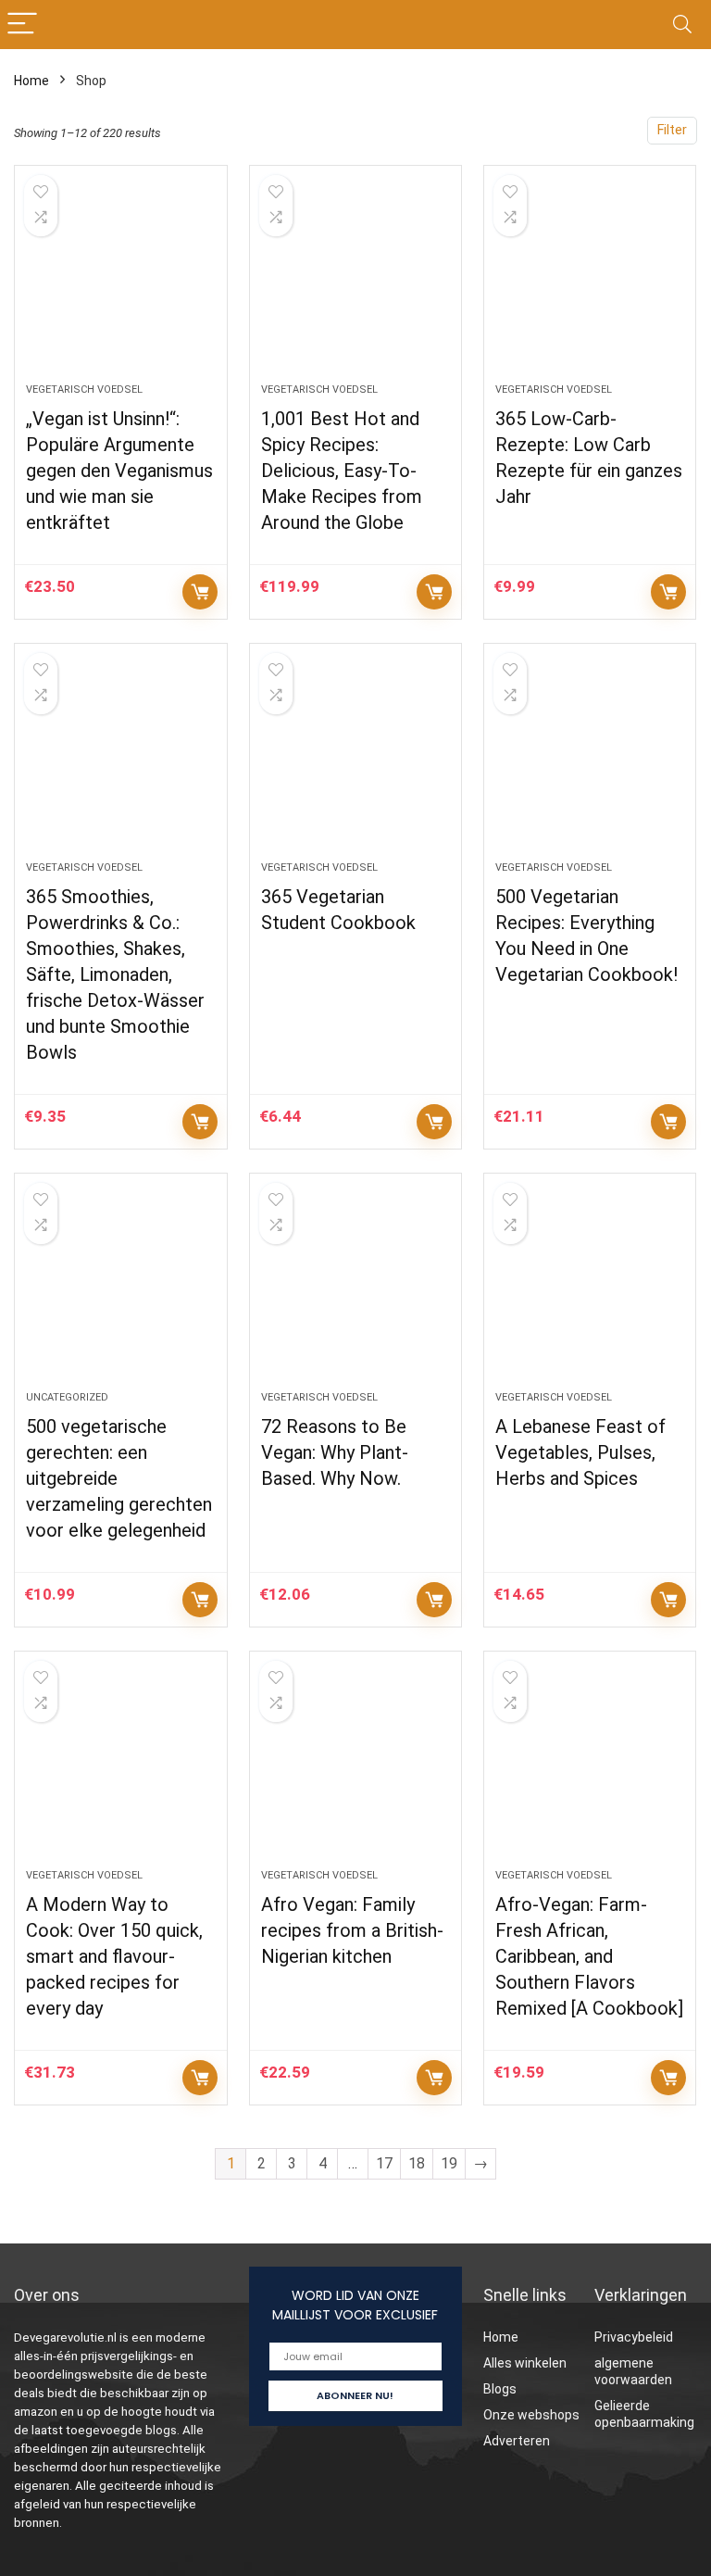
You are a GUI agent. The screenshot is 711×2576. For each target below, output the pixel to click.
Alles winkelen (525, 2363)
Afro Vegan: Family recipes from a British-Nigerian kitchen (352, 1930)
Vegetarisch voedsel (84, 390)
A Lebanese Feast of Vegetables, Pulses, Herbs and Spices (580, 1452)
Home (31, 81)
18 (417, 2163)
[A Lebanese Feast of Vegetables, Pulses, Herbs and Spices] (590, 1291)
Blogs (500, 2389)
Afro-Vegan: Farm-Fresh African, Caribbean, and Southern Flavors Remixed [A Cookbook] (589, 1956)
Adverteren (517, 2441)
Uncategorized (67, 1397)
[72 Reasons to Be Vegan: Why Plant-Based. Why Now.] (356, 1291)
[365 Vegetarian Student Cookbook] (356, 761)
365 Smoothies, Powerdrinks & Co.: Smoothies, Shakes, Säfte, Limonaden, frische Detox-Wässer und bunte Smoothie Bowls (115, 974)
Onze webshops (531, 2415)
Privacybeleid (634, 2337)
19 (449, 2163)
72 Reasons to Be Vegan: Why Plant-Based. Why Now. (335, 1452)
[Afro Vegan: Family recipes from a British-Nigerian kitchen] (356, 1769)
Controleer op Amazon (200, 592)
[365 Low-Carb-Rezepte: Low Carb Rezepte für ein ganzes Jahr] (590, 283)
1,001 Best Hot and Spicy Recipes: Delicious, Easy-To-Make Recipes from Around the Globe (342, 471)
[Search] (682, 25)
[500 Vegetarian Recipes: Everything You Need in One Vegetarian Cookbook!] (590, 761)
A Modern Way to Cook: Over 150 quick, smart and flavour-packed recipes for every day (114, 1956)
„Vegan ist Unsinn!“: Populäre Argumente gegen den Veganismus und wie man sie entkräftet (119, 471)
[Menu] (22, 25)
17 (384, 2163)
